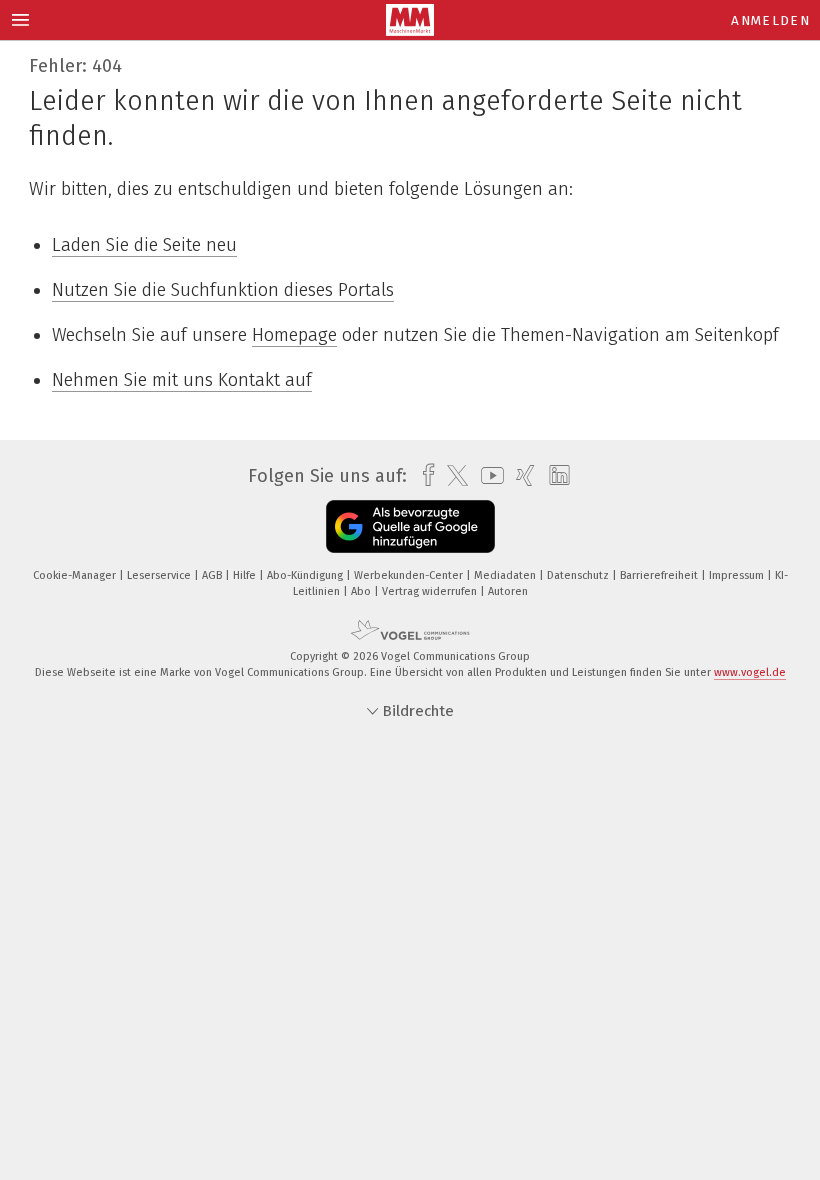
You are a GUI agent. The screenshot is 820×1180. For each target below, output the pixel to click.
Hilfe (246, 575)
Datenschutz (579, 575)
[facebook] (423, 475)
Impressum (738, 575)
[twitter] (452, 476)
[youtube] (487, 475)
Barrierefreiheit (660, 575)
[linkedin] (554, 476)
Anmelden (770, 20)
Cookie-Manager (76, 575)
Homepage (294, 335)
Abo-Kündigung (306, 575)
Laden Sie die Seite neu (144, 245)
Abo (362, 591)
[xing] (520, 475)
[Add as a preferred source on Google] (410, 526)
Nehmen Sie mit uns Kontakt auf (182, 380)
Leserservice (160, 575)
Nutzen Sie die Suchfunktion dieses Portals (223, 290)
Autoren (508, 591)
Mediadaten (506, 575)
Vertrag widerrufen (431, 591)
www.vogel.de (750, 672)
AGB (213, 575)
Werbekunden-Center (410, 575)
